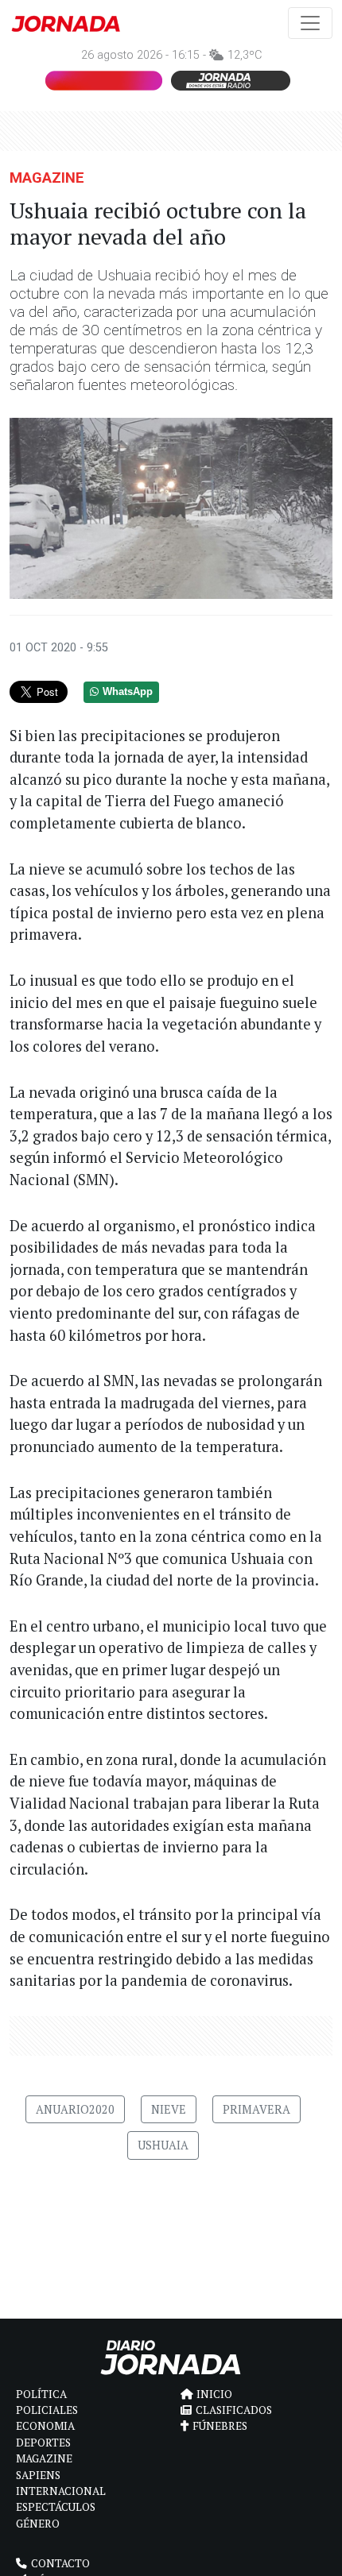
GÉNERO (38, 2524)
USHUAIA (163, 2145)
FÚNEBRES (220, 2426)
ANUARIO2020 (75, 2109)
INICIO (214, 2394)
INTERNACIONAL (61, 2491)
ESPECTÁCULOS (56, 2507)
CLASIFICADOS (234, 2410)
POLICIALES (47, 2410)
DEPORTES (43, 2443)
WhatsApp (128, 692)
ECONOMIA (45, 2426)
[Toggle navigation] (310, 23)
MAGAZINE (47, 178)
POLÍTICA (41, 2394)
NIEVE (169, 2109)
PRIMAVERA (256, 2109)
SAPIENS (38, 2475)
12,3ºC (245, 55)
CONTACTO (60, 2563)
